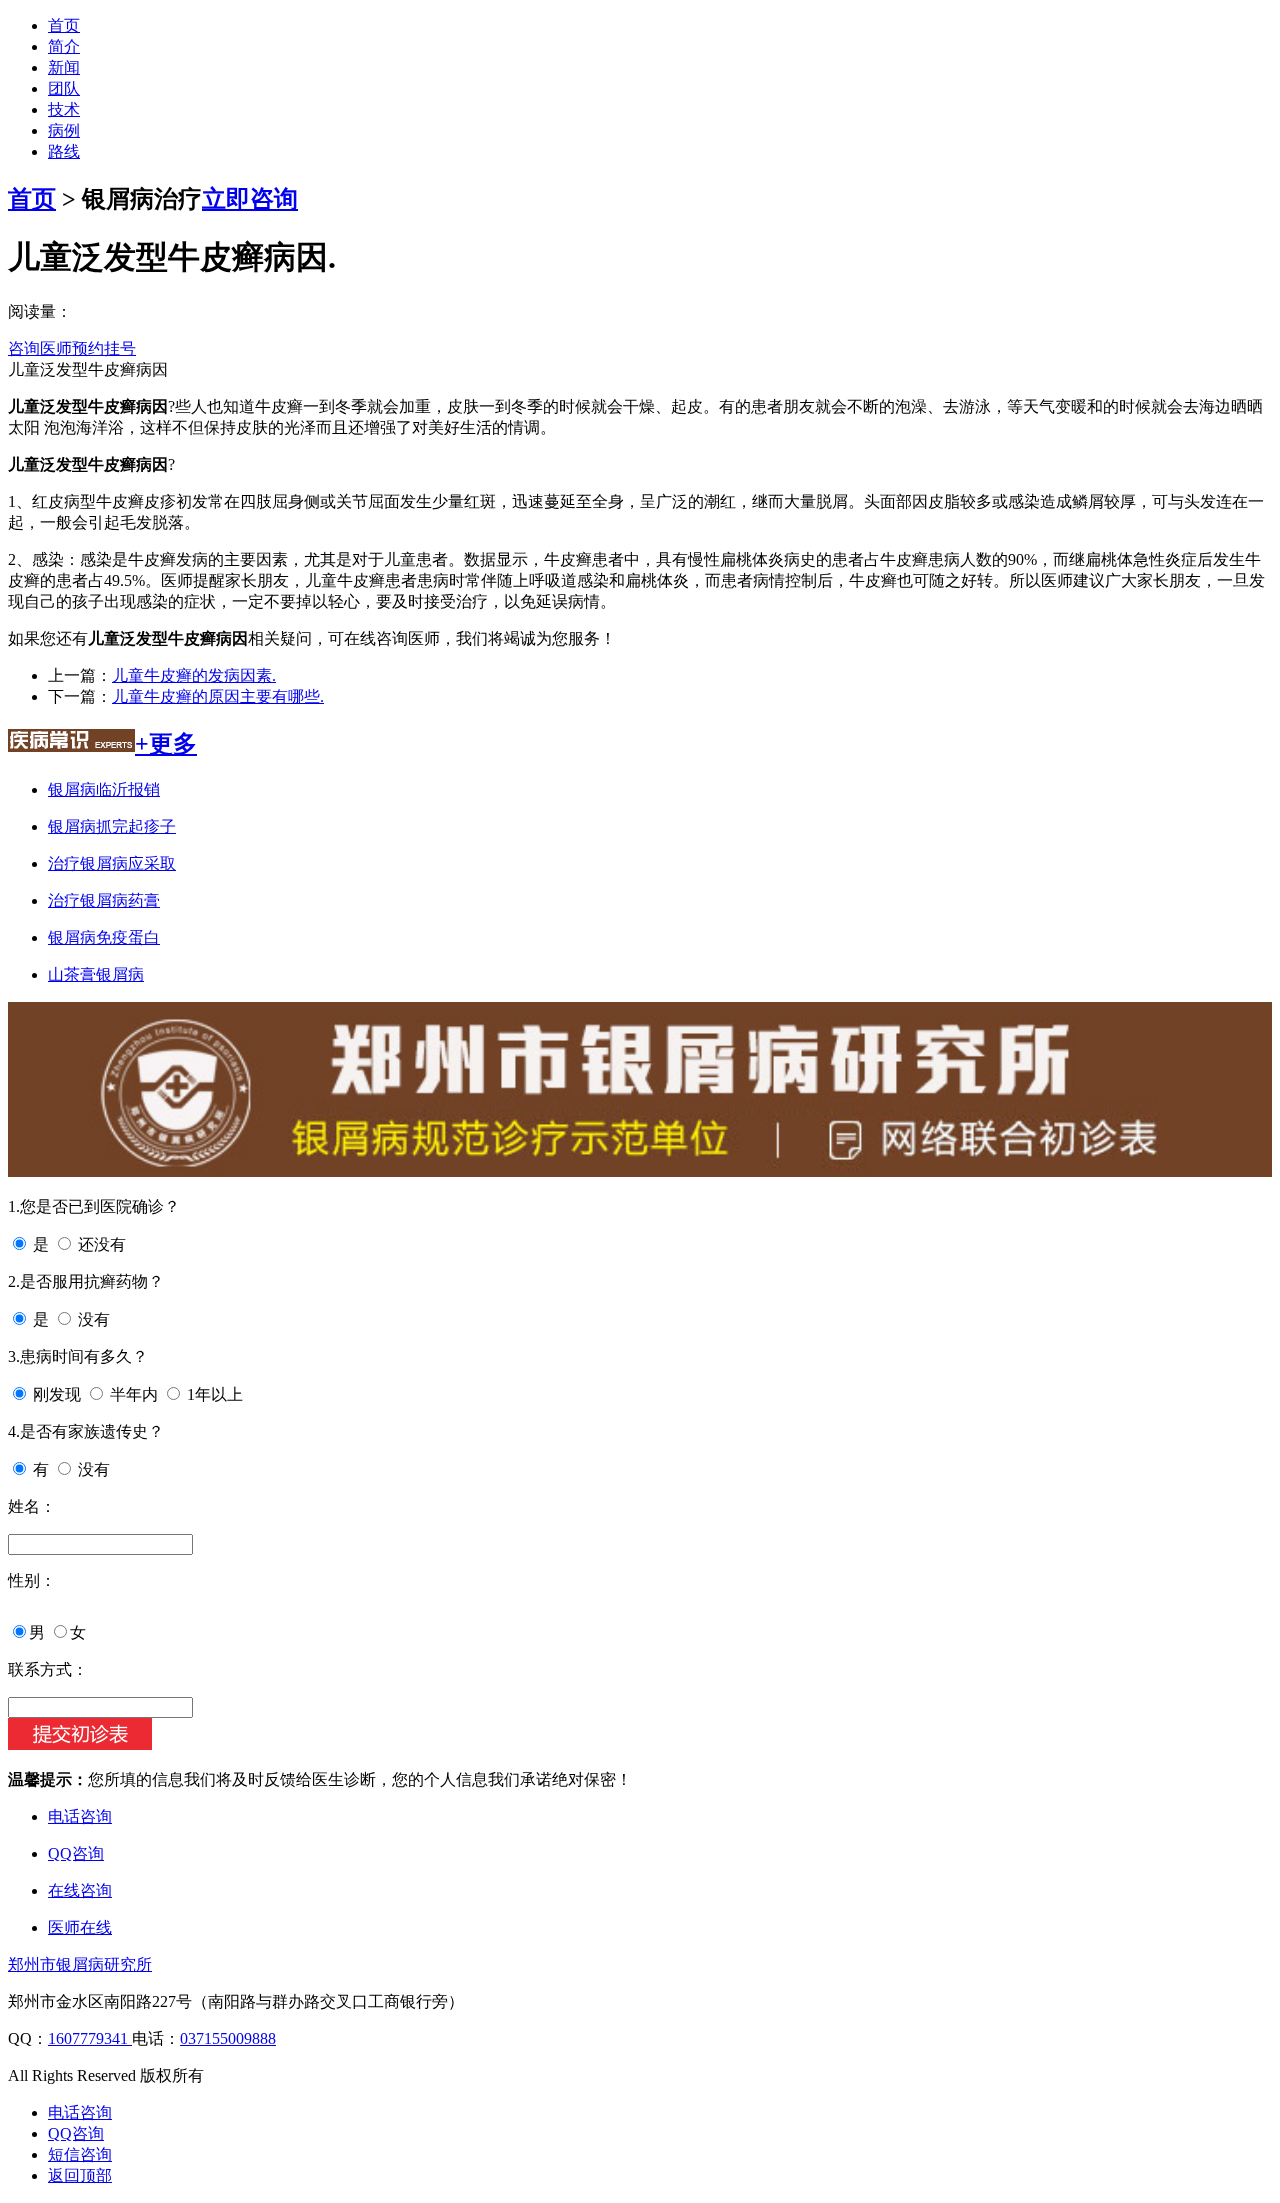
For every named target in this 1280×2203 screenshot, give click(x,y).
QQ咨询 (76, 1853)
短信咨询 (80, 2154)
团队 (64, 88)
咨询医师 (40, 348)
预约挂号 (104, 348)
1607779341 (90, 2038)
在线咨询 (80, 1890)
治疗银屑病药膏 (104, 900)
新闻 (64, 67)
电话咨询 (80, 1816)
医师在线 (80, 1927)
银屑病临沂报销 (104, 789)
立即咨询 (250, 199)
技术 (64, 109)
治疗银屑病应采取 (112, 863)
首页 (64, 25)
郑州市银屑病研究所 (80, 1964)
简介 (64, 46)
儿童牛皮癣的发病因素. (194, 675)
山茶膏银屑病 (96, 974)
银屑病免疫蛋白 (104, 937)
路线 (64, 151)
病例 (64, 130)
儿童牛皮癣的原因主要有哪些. (218, 696)
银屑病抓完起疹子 (112, 826)
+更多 (166, 744)
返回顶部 (80, 2175)
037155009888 (228, 2038)
